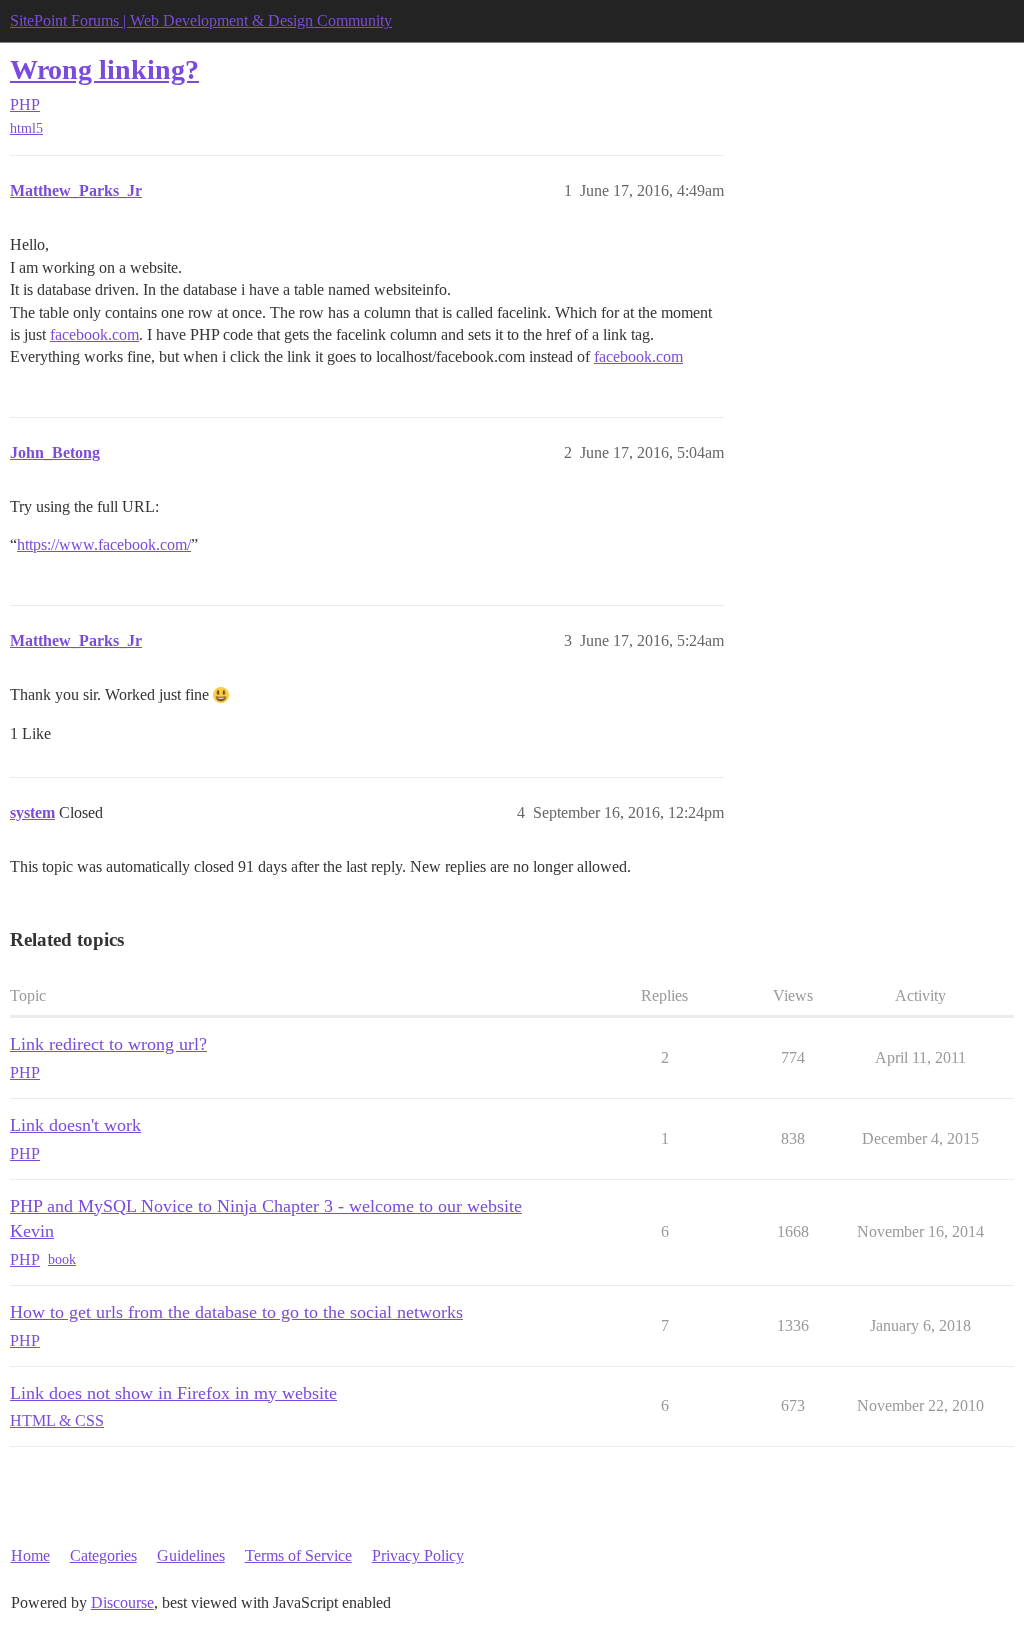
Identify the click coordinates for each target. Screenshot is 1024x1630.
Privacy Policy (418, 1555)
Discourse (122, 1602)
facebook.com (94, 334)
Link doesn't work (75, 1125)
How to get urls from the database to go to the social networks (236, 1312)
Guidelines (191, 1555)
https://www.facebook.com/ (104, 544)
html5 (26, 128)
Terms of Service (298, 1555)
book (62, 1259)
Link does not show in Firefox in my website (173, 1393)
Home (30, 1555)
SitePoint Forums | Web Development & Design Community (201, 20)
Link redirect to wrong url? (108, 1044)
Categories (103, 1555)
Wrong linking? (104, 69)
